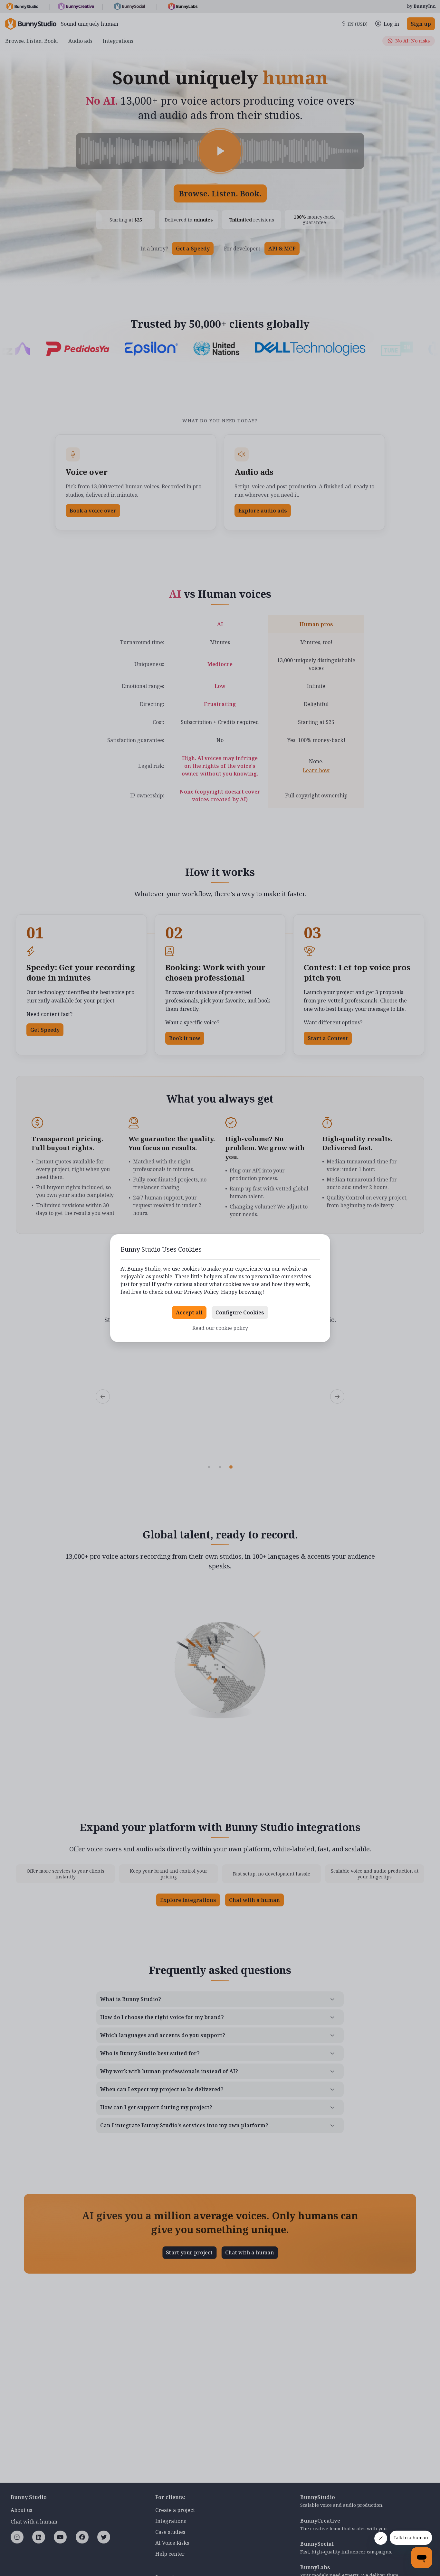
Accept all (189, 1312)
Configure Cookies (240, 1312)
